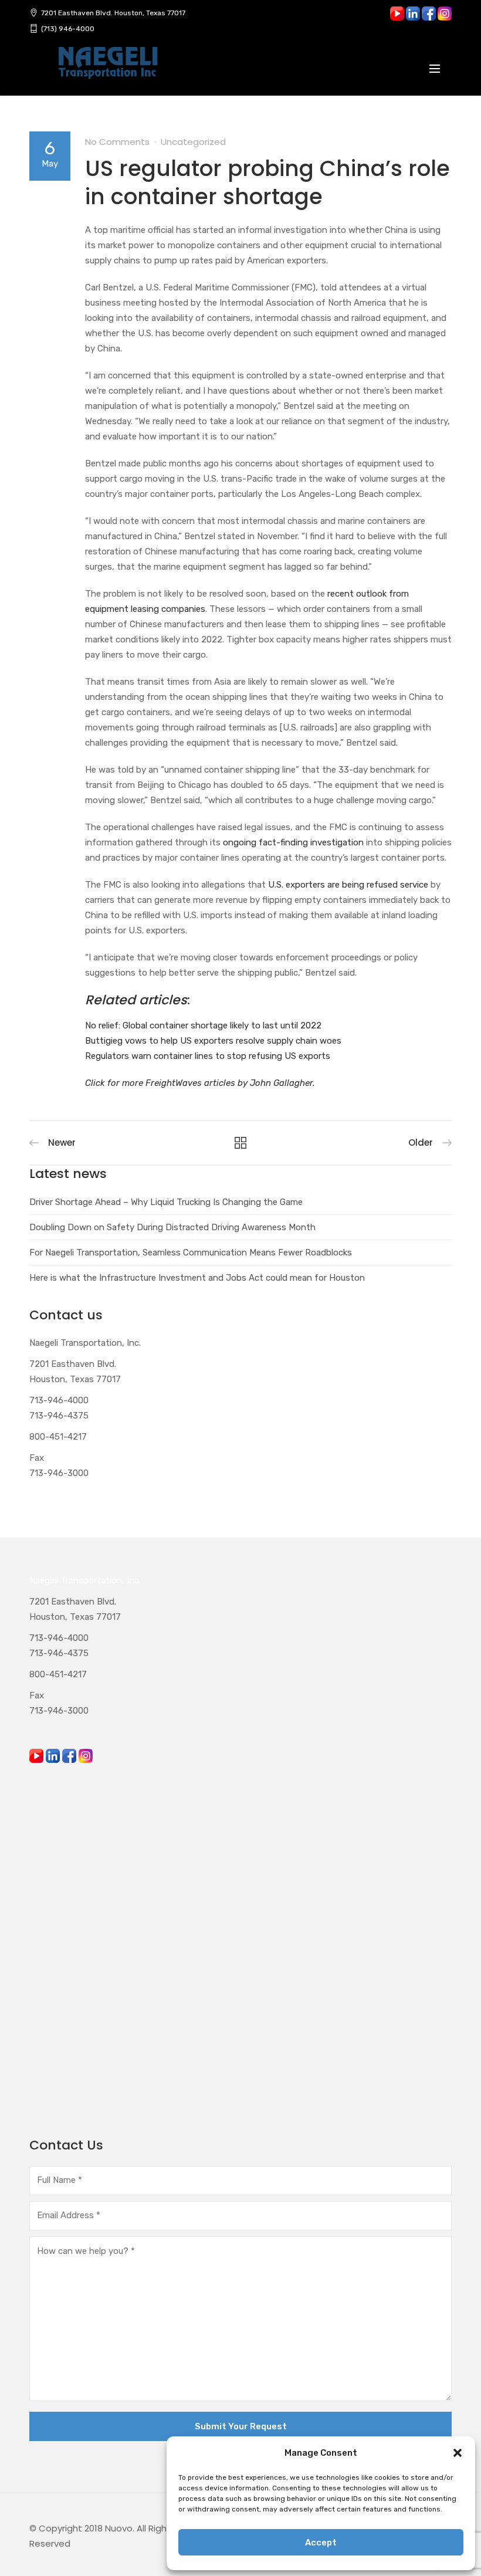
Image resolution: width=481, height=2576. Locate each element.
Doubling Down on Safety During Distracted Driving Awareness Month (172, 1227)
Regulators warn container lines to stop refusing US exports (208, 1056)
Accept (321, 2543)
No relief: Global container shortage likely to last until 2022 (203, 1025)
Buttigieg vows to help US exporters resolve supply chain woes (213, 1041)
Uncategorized (193, 142)
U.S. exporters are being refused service (347, 885)
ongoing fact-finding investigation (292, 842)
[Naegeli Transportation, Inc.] (107, 69)
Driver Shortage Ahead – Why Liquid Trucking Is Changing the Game (166, 1202)
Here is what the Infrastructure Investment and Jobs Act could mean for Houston (197, 1278)
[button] (458, 2453)
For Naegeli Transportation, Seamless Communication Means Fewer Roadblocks (191, 1253)
